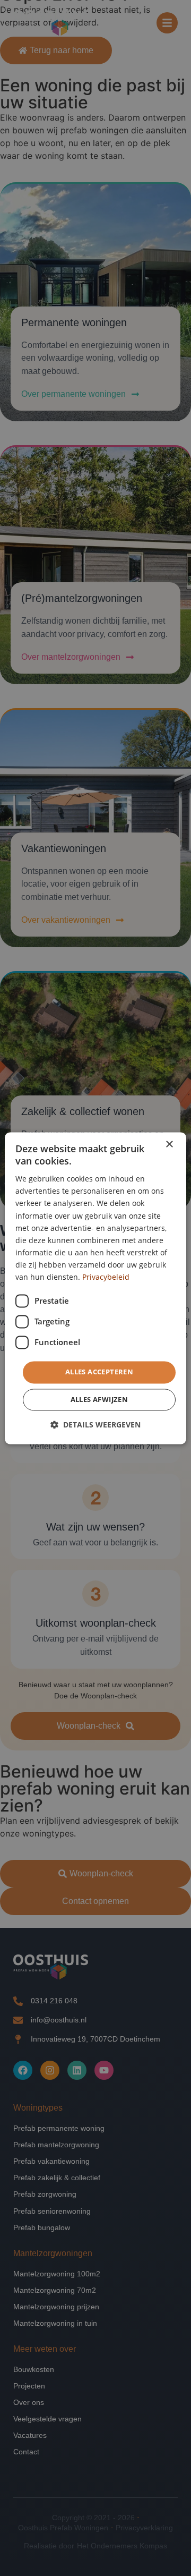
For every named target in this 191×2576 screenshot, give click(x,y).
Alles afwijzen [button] (99, 1399)
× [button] (169, 1145)
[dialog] (95, 1288)
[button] (95, 1425)
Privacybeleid (106, 1277)
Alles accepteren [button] (99, 1372)
